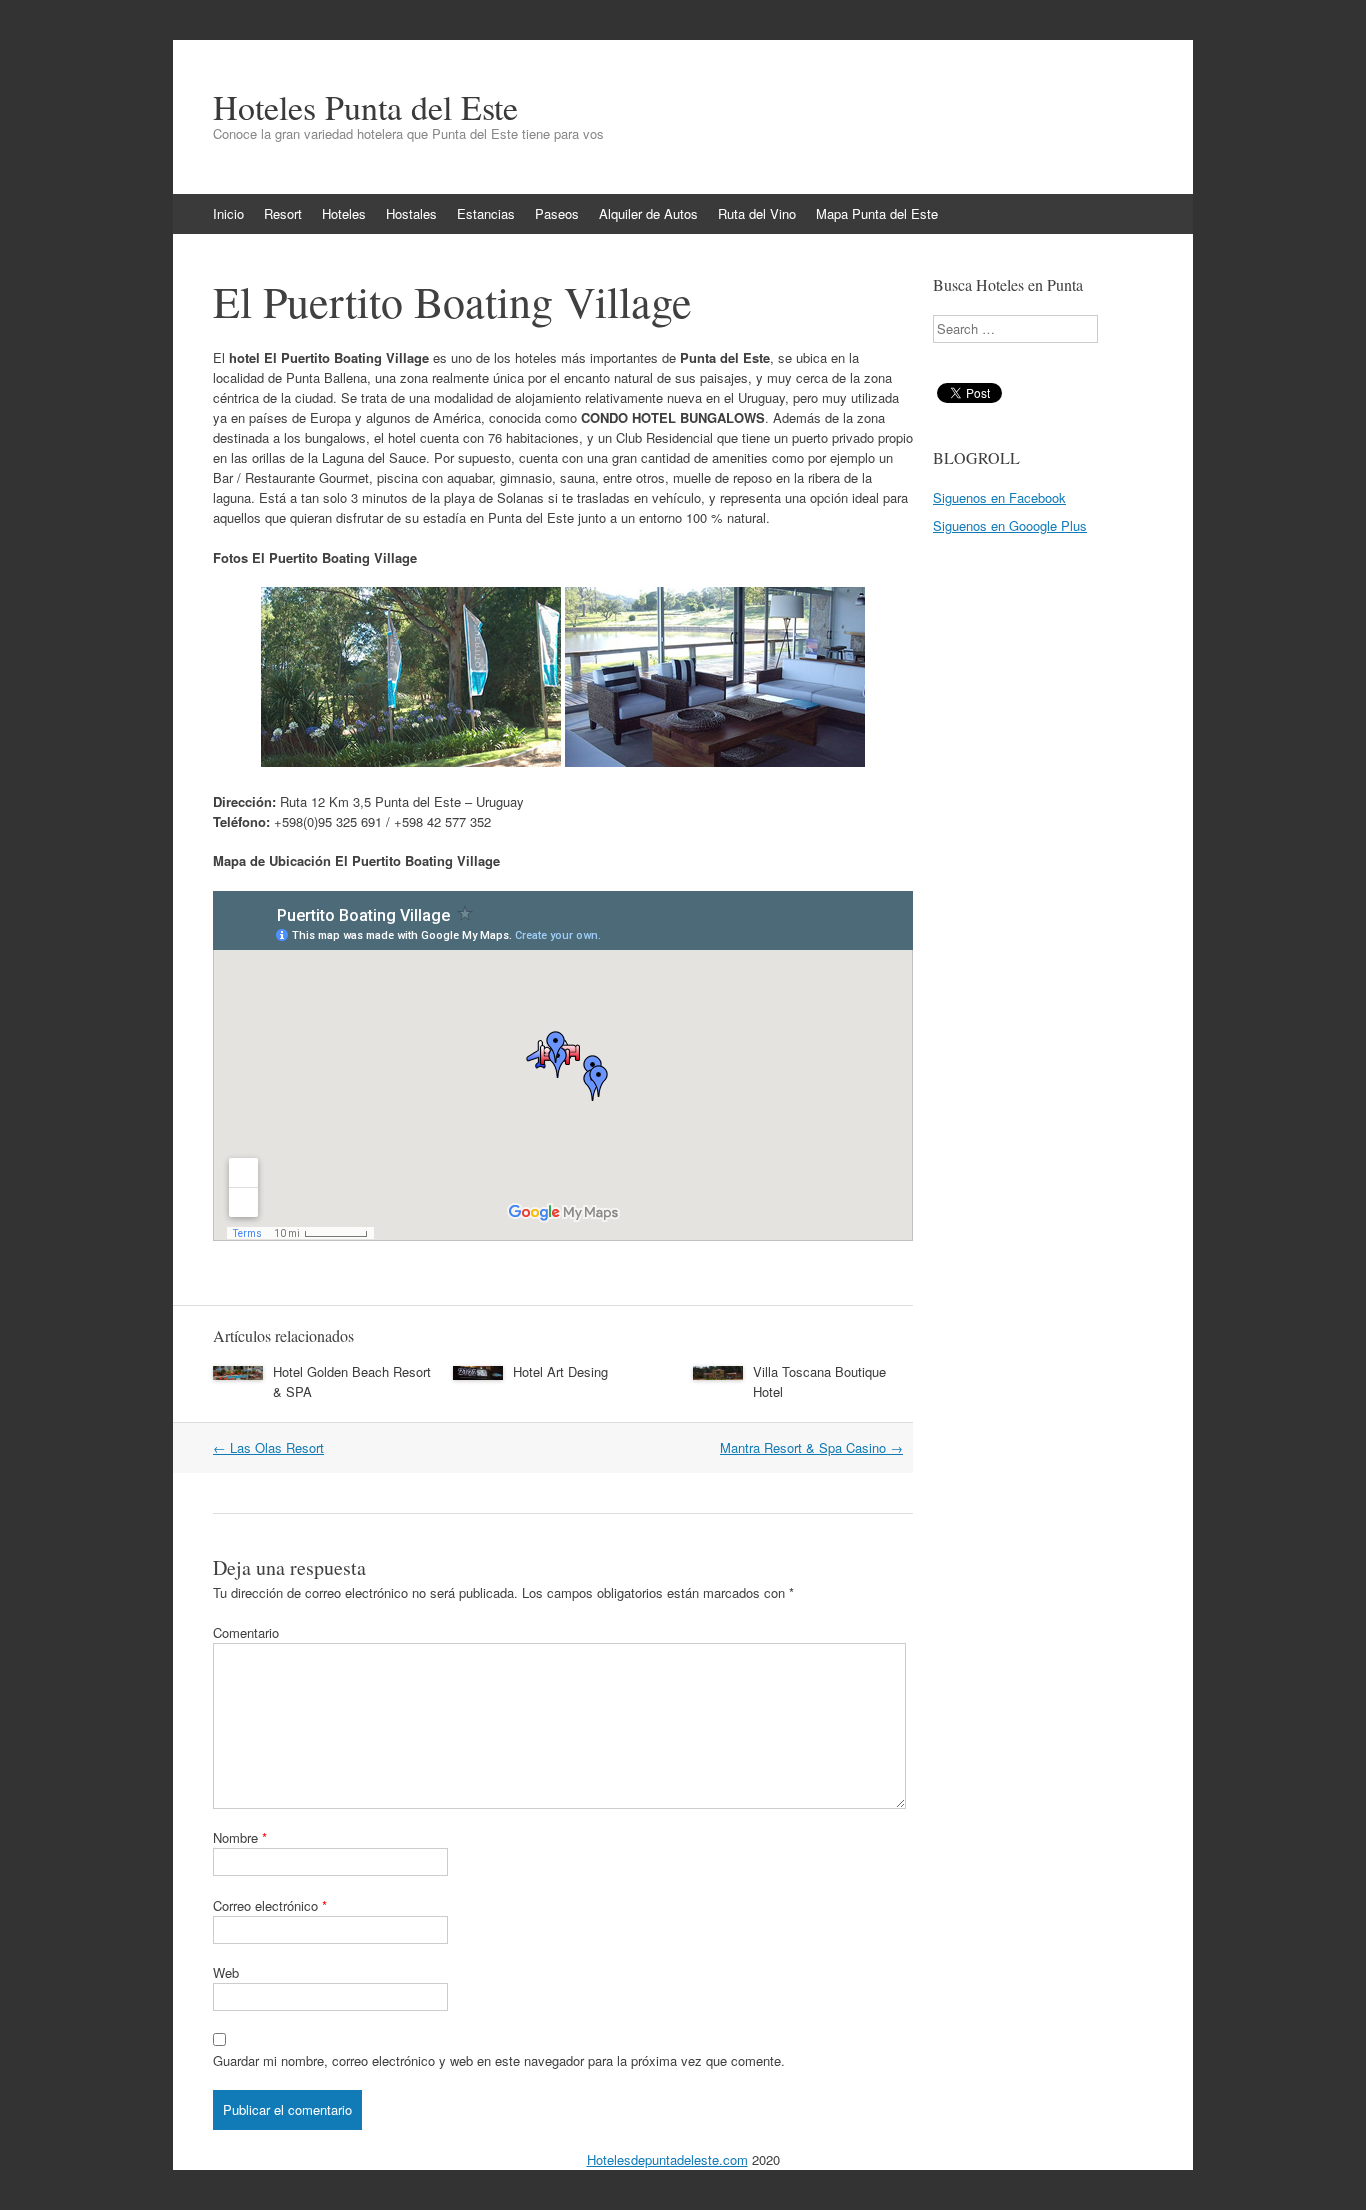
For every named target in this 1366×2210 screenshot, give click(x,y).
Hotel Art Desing (560, 1371)
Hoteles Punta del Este (365, 107)
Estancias (486, 213)
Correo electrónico (270, 1905)
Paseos (557, 213)
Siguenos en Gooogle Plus (1010, 525)
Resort (283, 213)
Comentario (246, 1632)
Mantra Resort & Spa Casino (811, 1447)
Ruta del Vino (757, 213)
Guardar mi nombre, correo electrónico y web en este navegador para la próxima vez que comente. (499, 2060)
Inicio (228, 213)
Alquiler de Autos (648, 213)
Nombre (240, 1837)
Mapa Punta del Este (877, 213)
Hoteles (344, 213)
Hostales (411, 213)
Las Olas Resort (268, 1447)
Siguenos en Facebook (999, 497)
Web (226, 1972)
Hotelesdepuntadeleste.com (667, 2159)
